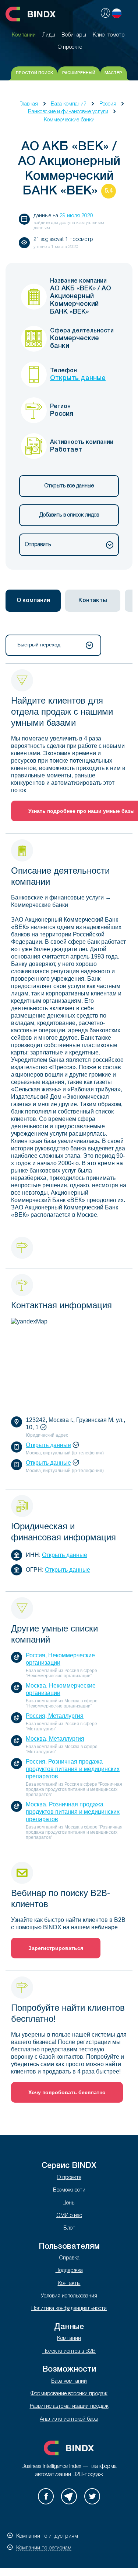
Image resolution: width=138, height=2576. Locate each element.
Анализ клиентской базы (69, 2419)
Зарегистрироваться (56, 1948)
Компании (69, 2339)
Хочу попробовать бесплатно (67, 2092)
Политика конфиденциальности (69, 2309)
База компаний (69, 104)
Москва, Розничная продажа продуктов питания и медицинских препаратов (73, 1812)
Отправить (38, 545)
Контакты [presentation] (93, 601)
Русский (117, 13)
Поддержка (69, 2271)
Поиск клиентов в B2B (69, 2351)
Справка (69, 2258)
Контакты (69, 2284)
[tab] (33, 601)
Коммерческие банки (69, 120)
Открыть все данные (69, 486)
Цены (69, 2203)
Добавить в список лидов (69, 515)
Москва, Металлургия (55, 1739)
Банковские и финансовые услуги (68, 112)
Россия (108, 104)
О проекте (69, 2178)
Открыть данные (78, 378)
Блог (69, 2228)
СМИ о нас (69, 2216)
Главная (29, 104)
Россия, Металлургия (55, 1716)
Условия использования (69, 2296)
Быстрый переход (39, 645)
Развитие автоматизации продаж (69, 2406)
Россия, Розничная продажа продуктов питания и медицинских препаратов (73, 1769)
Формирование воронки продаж (69, 2394)
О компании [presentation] (33, 601)
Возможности (69, 2190)
